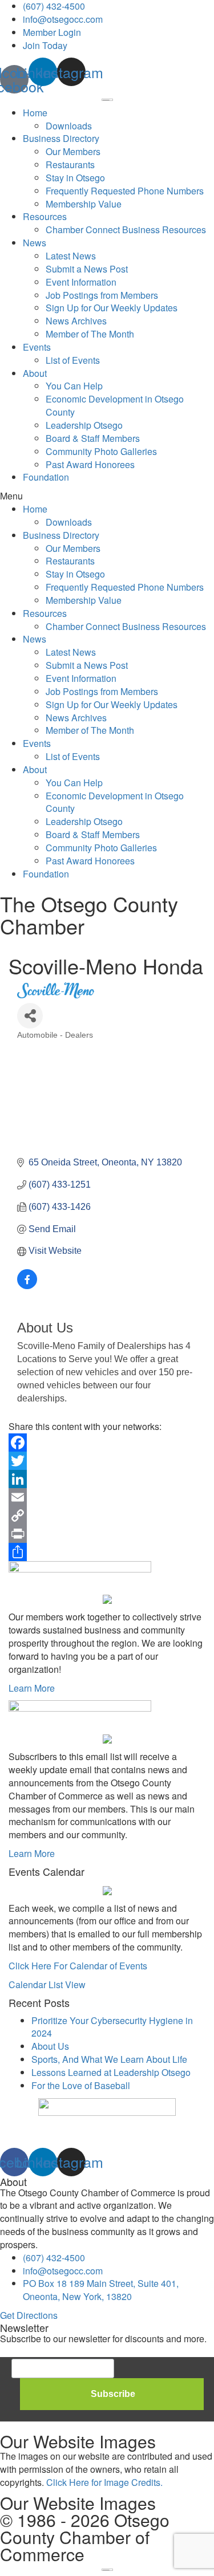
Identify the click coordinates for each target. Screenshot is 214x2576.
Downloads (69, 126)
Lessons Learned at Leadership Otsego (111, 2072)
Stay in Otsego (75, 178)
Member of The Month (90, 334)
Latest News (71, 256)
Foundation (46, 477)
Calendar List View (47, 1984)
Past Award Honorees (90, 464)
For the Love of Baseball (81, 2085)
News (35, 243)
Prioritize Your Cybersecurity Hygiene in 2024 (112, 2027)
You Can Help (74, 386)
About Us (50, 2046)
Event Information (81, 282)
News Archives (76, 321)
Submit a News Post (87, 269)
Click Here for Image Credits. (104, 2482)
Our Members (73, 151)
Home (35, 113)
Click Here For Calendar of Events (78, 1966)
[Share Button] (30, 1016)
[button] (107, 496)
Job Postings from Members (102, 295)
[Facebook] (107, 1443)
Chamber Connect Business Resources (126, 229)
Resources (45, 216)
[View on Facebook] (27, 1286)
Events (37, 347)
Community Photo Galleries (101, 451)
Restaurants (70, 164)
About (35, 373)
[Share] (107, 1552)
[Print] (107, 1534)
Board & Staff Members (93, 438)
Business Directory (61, 138)
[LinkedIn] (107, 1479)
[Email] (107, 1497)
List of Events (73, 360)
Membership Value (84, 204)
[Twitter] (107, 1461)
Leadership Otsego (84, 425)
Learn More (32, 1688)
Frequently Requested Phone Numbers (125, 191)
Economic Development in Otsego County (115, 405)
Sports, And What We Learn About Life (109, 2059)
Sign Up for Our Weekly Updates (112, 308)
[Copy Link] (107, 1515)
